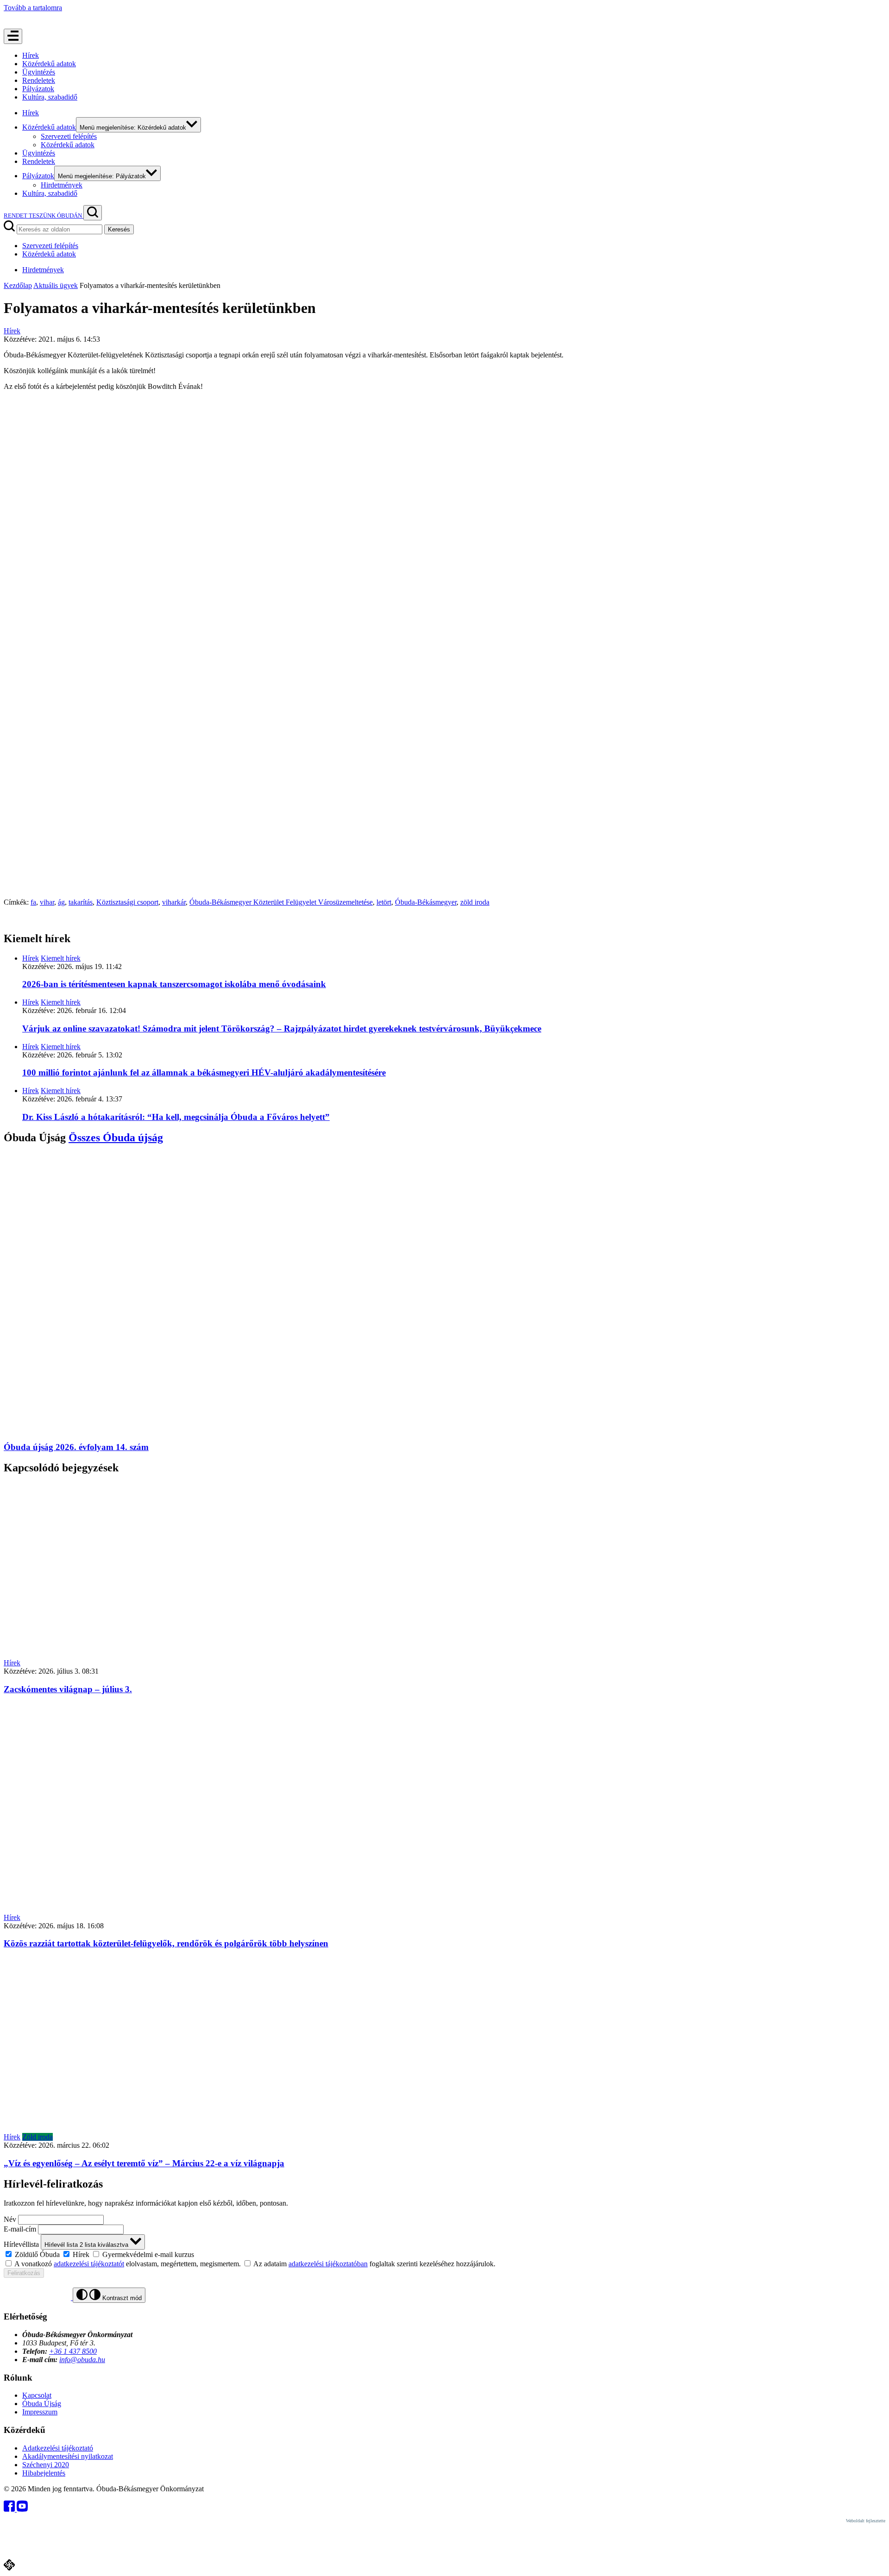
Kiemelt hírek (61, 958)
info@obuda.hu (82, 2360)
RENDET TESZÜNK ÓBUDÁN (44, 216)
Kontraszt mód (121, 2298)
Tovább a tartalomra (33, 8)
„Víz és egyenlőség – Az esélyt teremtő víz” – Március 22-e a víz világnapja (144, 2163)
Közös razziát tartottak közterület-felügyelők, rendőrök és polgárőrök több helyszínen (166, 1943)
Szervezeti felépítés (69, 136)
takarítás (81, 902)
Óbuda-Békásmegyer (426, 902)
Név (10, 2219)
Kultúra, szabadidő (50, 97)
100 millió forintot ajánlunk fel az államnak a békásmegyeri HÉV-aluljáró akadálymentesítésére (204, 1072)
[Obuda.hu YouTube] (22, 2509)
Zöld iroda (38, 2137)
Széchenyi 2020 (46, 2465)
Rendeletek (39, 80)
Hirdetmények (62, 185)
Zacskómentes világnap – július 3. (68, 1689)
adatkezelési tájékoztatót (89, 2264)
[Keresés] (93, 213)
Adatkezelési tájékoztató (58, 2448)
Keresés (119, 229)
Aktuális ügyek (56, 285)
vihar (47, 902)
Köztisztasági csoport (127, 902)
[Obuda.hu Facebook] (10, 2509)
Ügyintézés (39, 72)
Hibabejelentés (44, 2473)
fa (33, 902)
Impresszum (40, 2412)
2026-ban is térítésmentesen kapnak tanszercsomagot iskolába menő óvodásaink (174, 984)
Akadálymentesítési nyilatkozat (68, 2456)
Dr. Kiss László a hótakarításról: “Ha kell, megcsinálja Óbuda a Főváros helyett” (176, 1117)
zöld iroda (475, 902)
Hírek (31, 55)
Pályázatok (38, 89)
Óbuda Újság (42, 2404)
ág (61, 902)
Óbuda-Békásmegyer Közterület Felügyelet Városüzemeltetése (281, 902)
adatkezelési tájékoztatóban (328, 2264)
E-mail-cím (20, 2229)
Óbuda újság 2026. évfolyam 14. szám (76, 1447)
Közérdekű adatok (49, 64)
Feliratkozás (24, 2273)
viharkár (174, 902)
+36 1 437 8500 (73, 2351)
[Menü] (13, 36)
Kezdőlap (18, 285)
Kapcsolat (37, 2395)
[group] (444, 2254)
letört (384, 902)
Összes (116, 1138)
